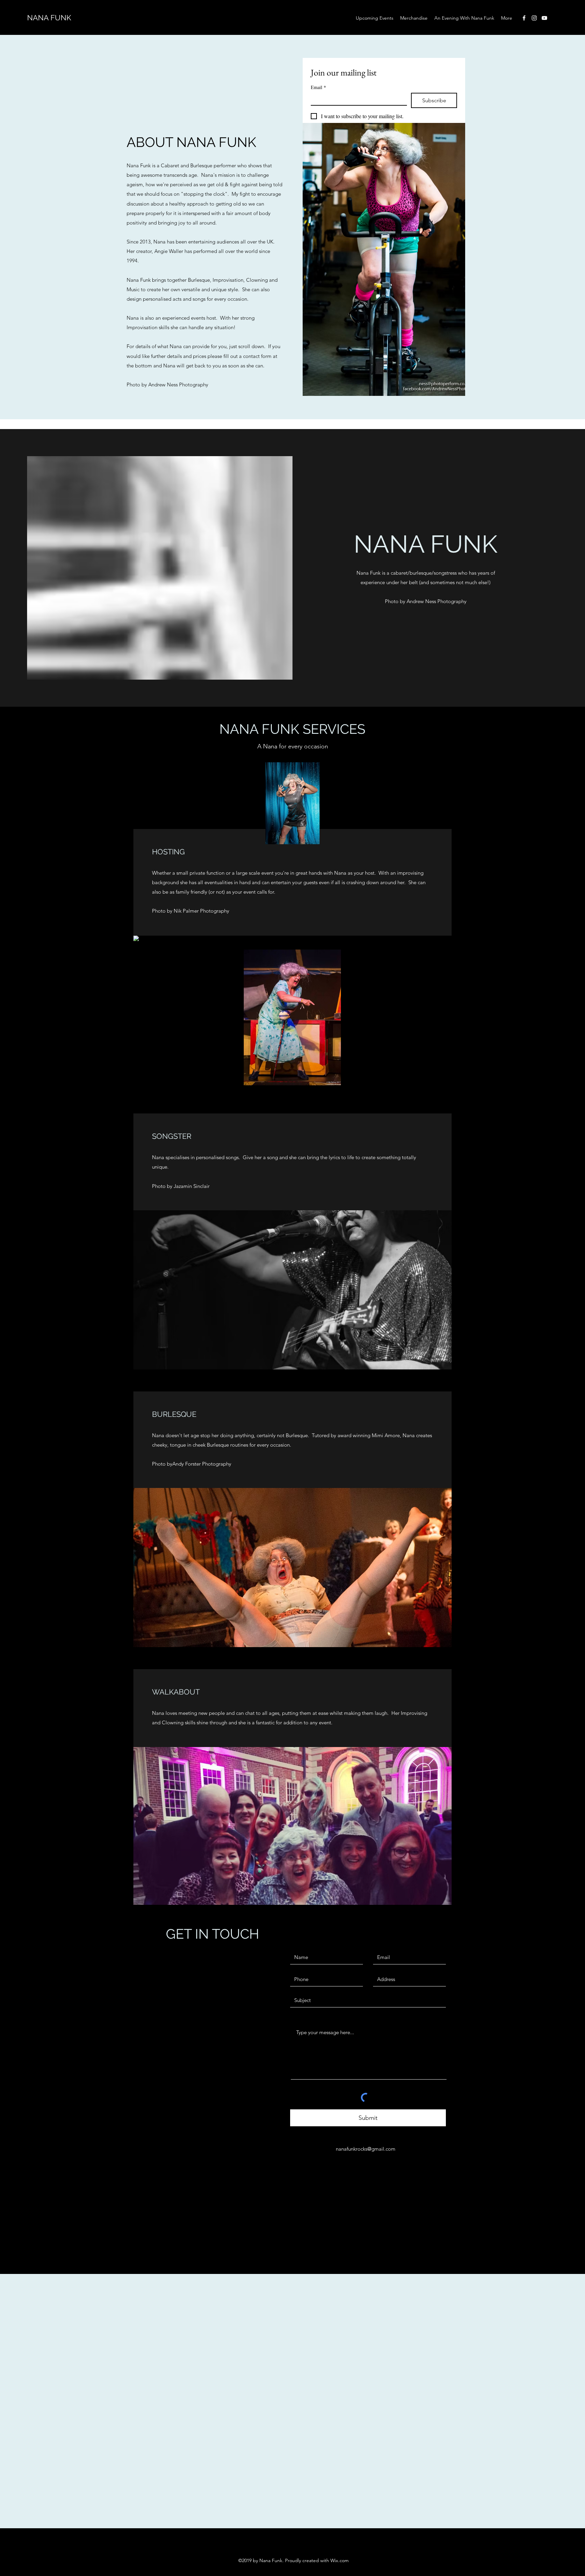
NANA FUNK (49, 18)
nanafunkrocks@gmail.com (366, 2149)
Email (318, 87)
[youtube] (544, 18)
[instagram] (534, 18)
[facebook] (524, 18)
